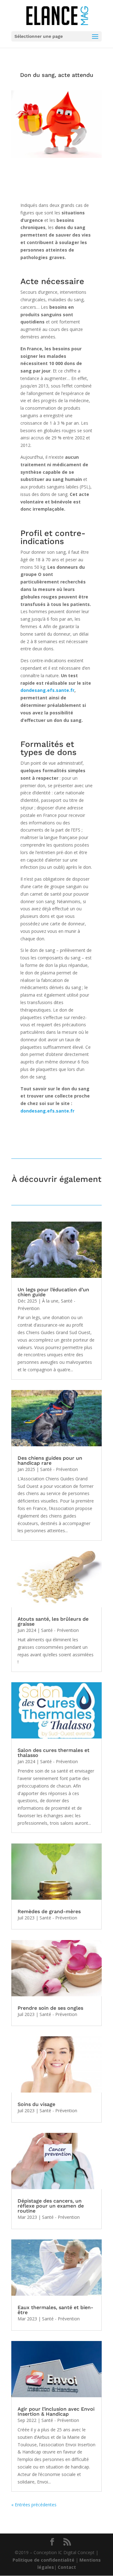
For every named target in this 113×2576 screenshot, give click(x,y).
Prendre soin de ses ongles (50, 2008)
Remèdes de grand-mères (49, 1911)
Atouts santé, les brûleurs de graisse (53, 1621)
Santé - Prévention (59, 1469)
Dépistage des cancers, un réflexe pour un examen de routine (51, 2206)
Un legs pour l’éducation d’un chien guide (53, 1292)
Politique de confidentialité (43, 2560)
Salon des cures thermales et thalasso (54, 1753)
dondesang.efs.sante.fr (47, 690)
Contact (67, 2567)
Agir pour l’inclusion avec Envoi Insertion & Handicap (56, 2411)
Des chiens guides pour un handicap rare (50, 1461)
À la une (50, 1301)
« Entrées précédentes (34, 2505)
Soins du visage (36, 2104)
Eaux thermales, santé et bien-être (55, 2310)
